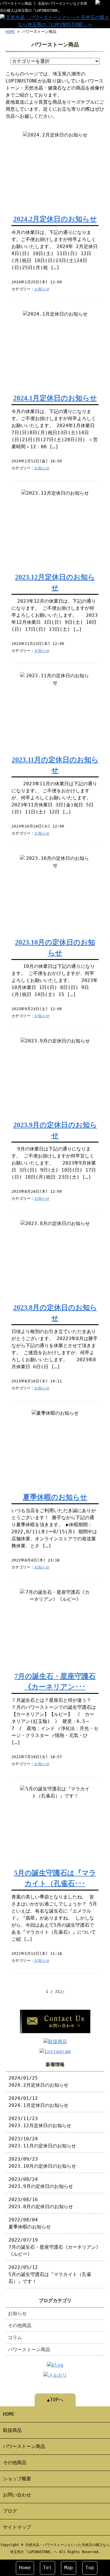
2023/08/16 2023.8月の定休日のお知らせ (41, 2203)
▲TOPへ (55, 2400)
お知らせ (42, 289)
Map (69, 2568)
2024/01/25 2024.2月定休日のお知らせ (38, 2081)
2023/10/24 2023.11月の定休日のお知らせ (42, 2142)
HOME (10, 32)
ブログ (10, 2511)
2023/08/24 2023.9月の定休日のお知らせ (41, 2183)
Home (25, 2568)
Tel (48, 2568)
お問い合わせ (17, 2495)
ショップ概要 (17, 2479)
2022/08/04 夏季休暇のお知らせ (30, 2223)
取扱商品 (12, 2430)
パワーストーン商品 (29, 2350)
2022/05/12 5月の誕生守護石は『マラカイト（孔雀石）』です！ (50, 2274)
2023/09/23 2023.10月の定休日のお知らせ (42, 2163)
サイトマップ (17, 2527)
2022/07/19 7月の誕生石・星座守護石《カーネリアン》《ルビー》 (55, 2247)
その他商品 (20, 2325)
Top (90, 2568)
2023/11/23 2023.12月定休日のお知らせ (40, 2122)
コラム (15, 2337)
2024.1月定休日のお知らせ (55, 398)
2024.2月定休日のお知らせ (55, 219)
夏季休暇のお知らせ (55, 1497)
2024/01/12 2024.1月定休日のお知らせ (38, 2102)
